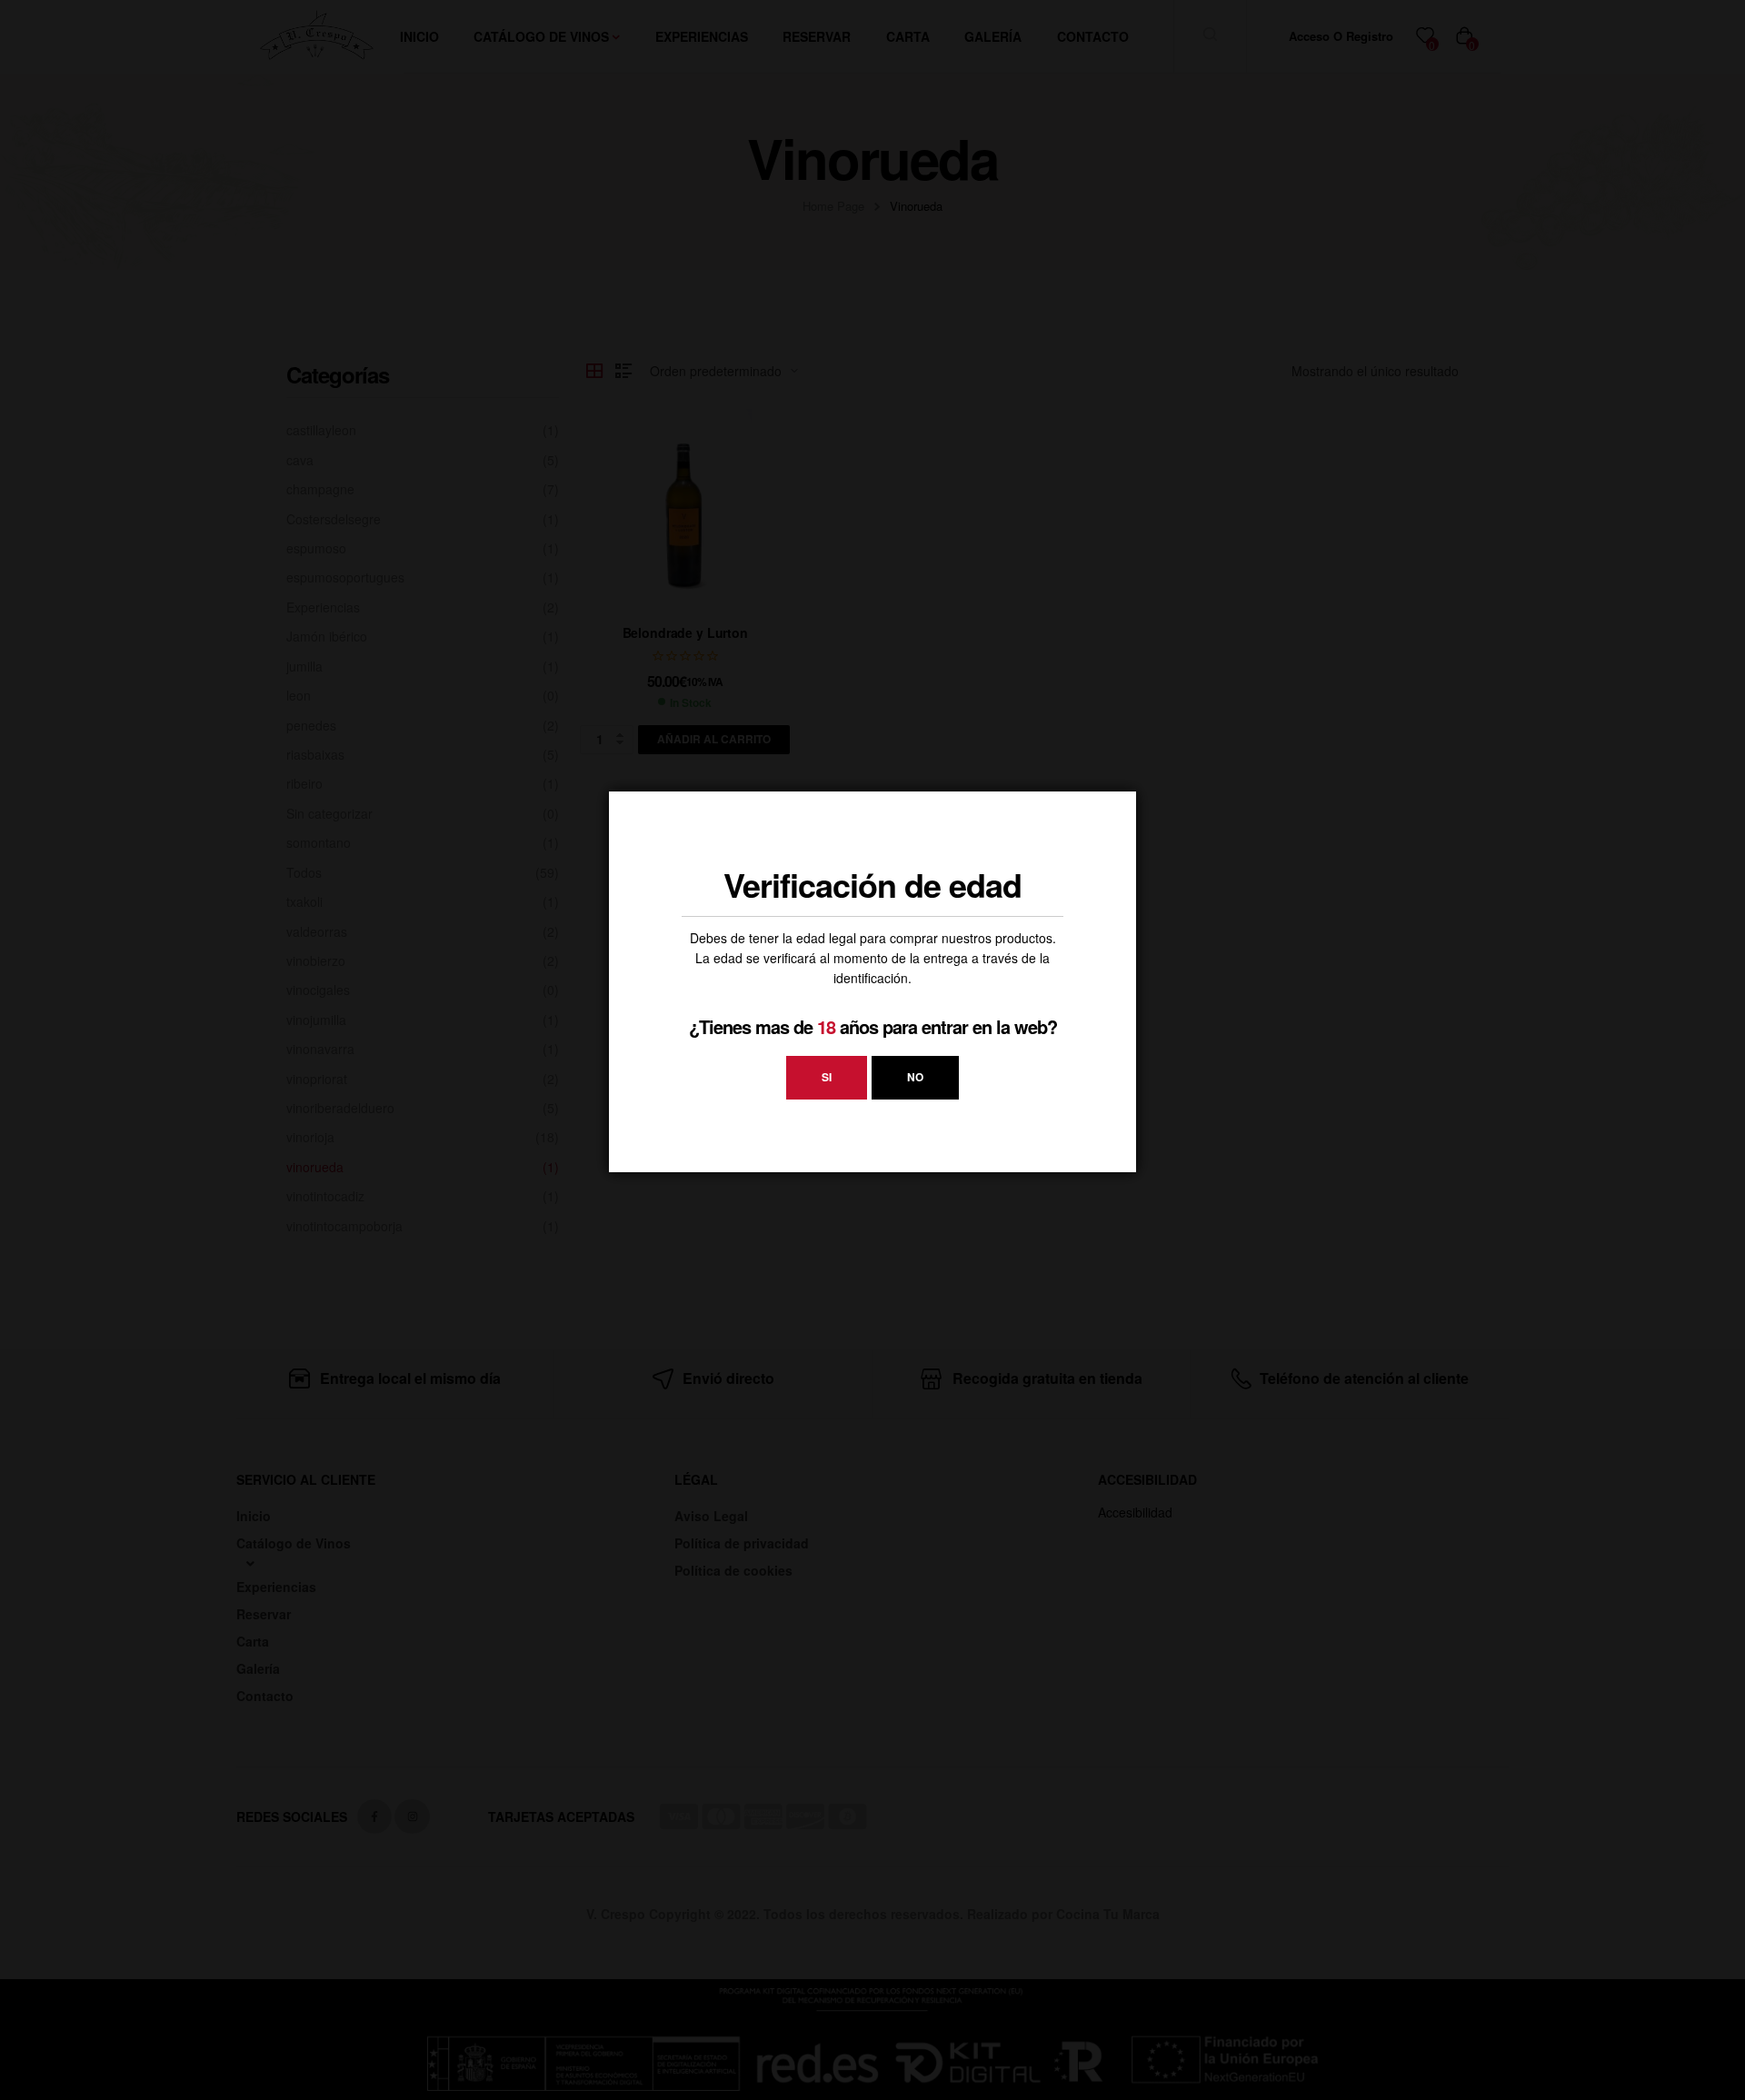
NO (915, 1077)
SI (827, 1077)
